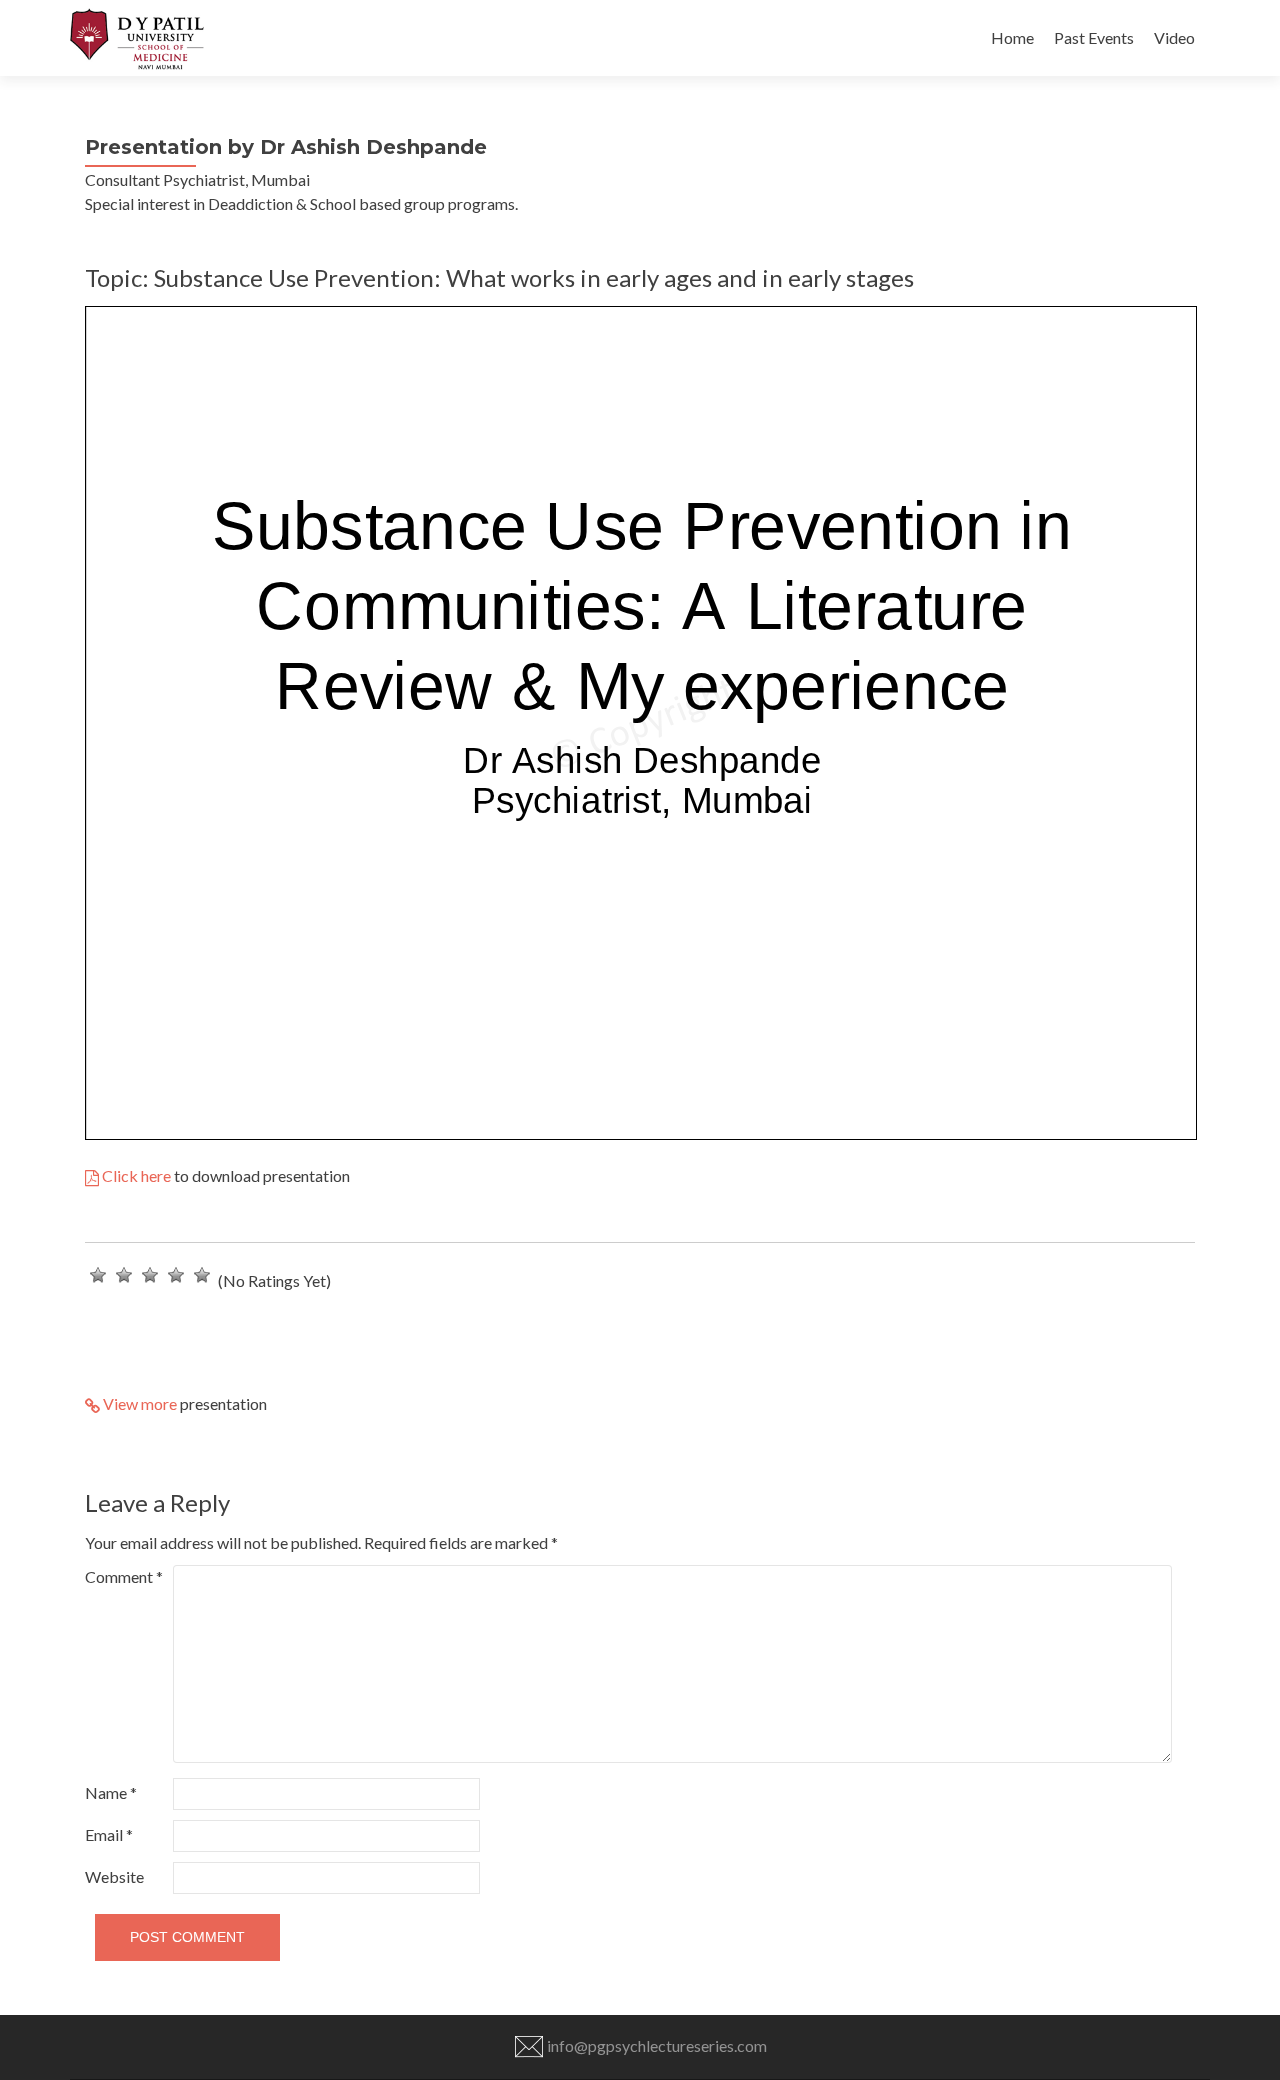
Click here (135, 1175)
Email (109, 1834)
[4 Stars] (176, 1275)
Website (114, 1876)
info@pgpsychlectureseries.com (655, 2045)
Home (1012, 37)
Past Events (1094, 37)
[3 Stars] (150, 1275)
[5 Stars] (202, 1275)
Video (1174, 37)
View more (138, 1403)
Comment (124, 1576)
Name (111, 1792)
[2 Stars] (124, 1275)
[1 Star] (98, 1275)
